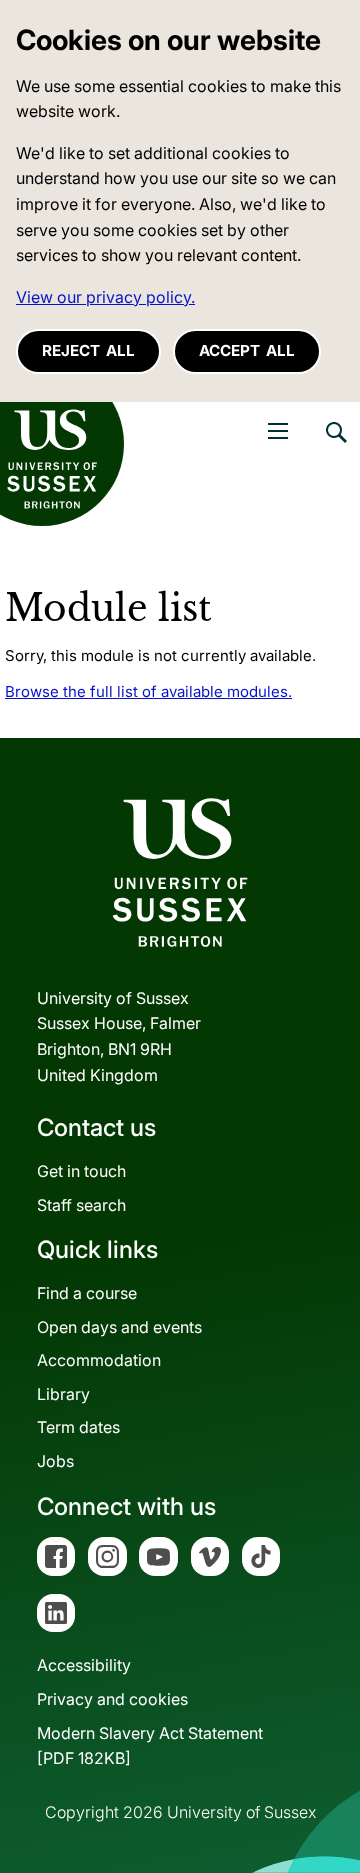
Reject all (88, 350)
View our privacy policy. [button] (105, 297)
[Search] (335, 447)
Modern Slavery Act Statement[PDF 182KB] (150, 1746)
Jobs (55, 1461)
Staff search (81, 1205)
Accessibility (84, 1665)
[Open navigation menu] (278, 431)
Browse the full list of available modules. (148, 691)
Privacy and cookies (112, 1699)
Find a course (87, 1293)
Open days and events (119, 1327)
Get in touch (81, 1171)
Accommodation (99, 1360)
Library (63, 1394)
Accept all (247, 350)
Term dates (78, 1427)
